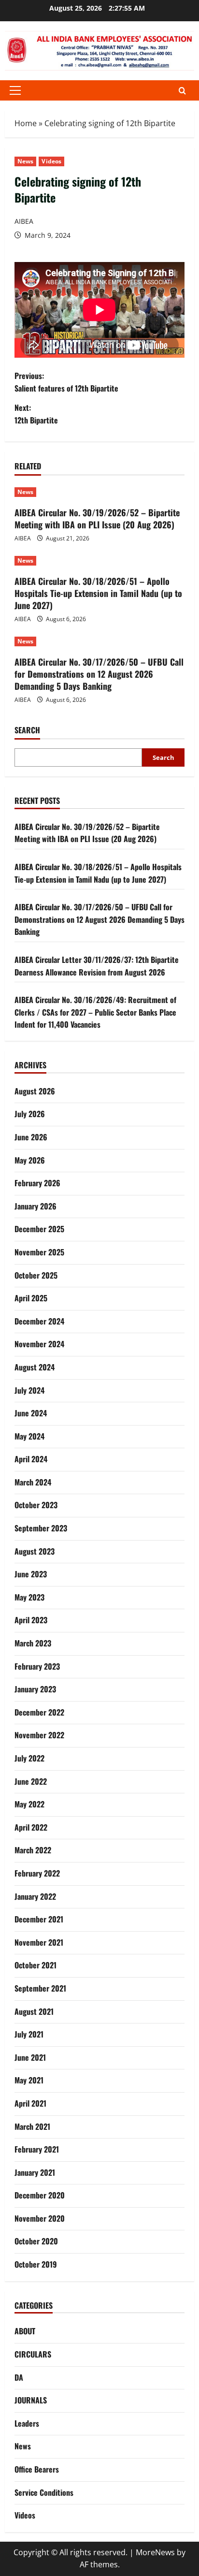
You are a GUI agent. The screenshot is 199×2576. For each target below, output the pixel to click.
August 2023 (35, 1551)
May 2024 (29, 1436)
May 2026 (30, 1160)
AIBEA (24, 221)
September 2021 (40, 1988)
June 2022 (31, 1781)
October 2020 (36, 2241)
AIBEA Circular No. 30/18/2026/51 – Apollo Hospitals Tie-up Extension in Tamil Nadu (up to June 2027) (98, 593)
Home (26, 123)
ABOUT (25, 2331)
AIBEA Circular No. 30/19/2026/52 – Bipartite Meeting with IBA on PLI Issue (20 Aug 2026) (97, 518)
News (25, 161)
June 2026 (31, 1137)
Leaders (27, 2423)
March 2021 (32, 2126)
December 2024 (39, 1321)
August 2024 (35, 1367)
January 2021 (35, 2172)
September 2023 (41, 1528)
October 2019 (36, 2264)
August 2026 (35, 1091)
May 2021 (29, 2080)
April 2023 (31, 1620)
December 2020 (40, 2195)
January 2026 (36, 1206)
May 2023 (29, 1597)
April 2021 (30, 2103)
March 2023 (33, 1643)
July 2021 (29, 2034)
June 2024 (31, 1413)
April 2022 (31, 1827)
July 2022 (29, 1758)
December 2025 (39, 1229)
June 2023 (31, 1574)
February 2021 (37, 2149)
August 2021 (34, 2011)
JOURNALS (31, 2400)
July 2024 (29, 1390)
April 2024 (31, 1459)
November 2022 (39, 1735)
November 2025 (39, 1252)
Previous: (66, 382)
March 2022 (33, 1850)
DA (19, 2377)
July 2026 (30, 1114)
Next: (36, 414)
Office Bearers (37, 2469)
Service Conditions (44, 2492)
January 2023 (35, 1689)
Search (27, 730)
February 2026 (37, 1183)
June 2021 (30, 2057)
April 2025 (31, 1298)
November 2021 (39, 1942)
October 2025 (36, 1275)
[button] (15, 90)
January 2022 (35, 1896)
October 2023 (36, 1505)
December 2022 (39, 1712)
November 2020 (40, 2218)
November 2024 (39, 1344)
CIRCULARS (33, 2354)
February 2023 (37, 1666)
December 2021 (39, 1919)
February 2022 (37, 1873)
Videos (51, 161)
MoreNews (155, 2552)
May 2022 (29, 1804)
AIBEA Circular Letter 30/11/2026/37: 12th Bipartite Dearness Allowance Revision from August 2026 (97, 966)
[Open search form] (182, 91)
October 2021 (36, 1965)
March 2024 (33, 1482)
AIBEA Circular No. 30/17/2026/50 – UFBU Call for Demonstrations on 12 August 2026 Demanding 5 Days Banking (99, 674)
